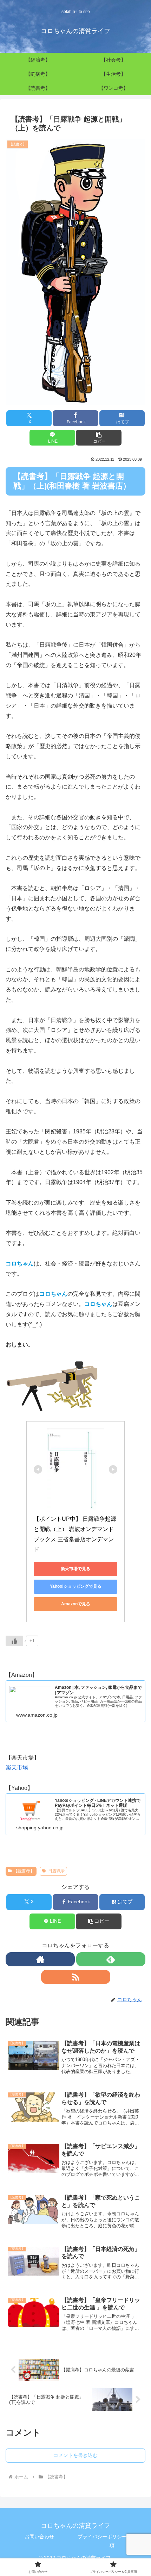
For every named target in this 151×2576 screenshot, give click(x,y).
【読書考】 (24, 1871)
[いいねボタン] (14, 1641)
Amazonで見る (76, 1604)
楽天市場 (17, 1768)
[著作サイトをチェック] (40, 1959)
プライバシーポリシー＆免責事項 (112, 2541)
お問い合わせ (39, 2537)
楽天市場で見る (75, 1569)
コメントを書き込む (75, 2455)
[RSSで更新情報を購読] (76, 1977)
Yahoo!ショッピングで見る (76, 1586)
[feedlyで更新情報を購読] (111, 1959)
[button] (99, 438)
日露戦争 (57, 1871)
